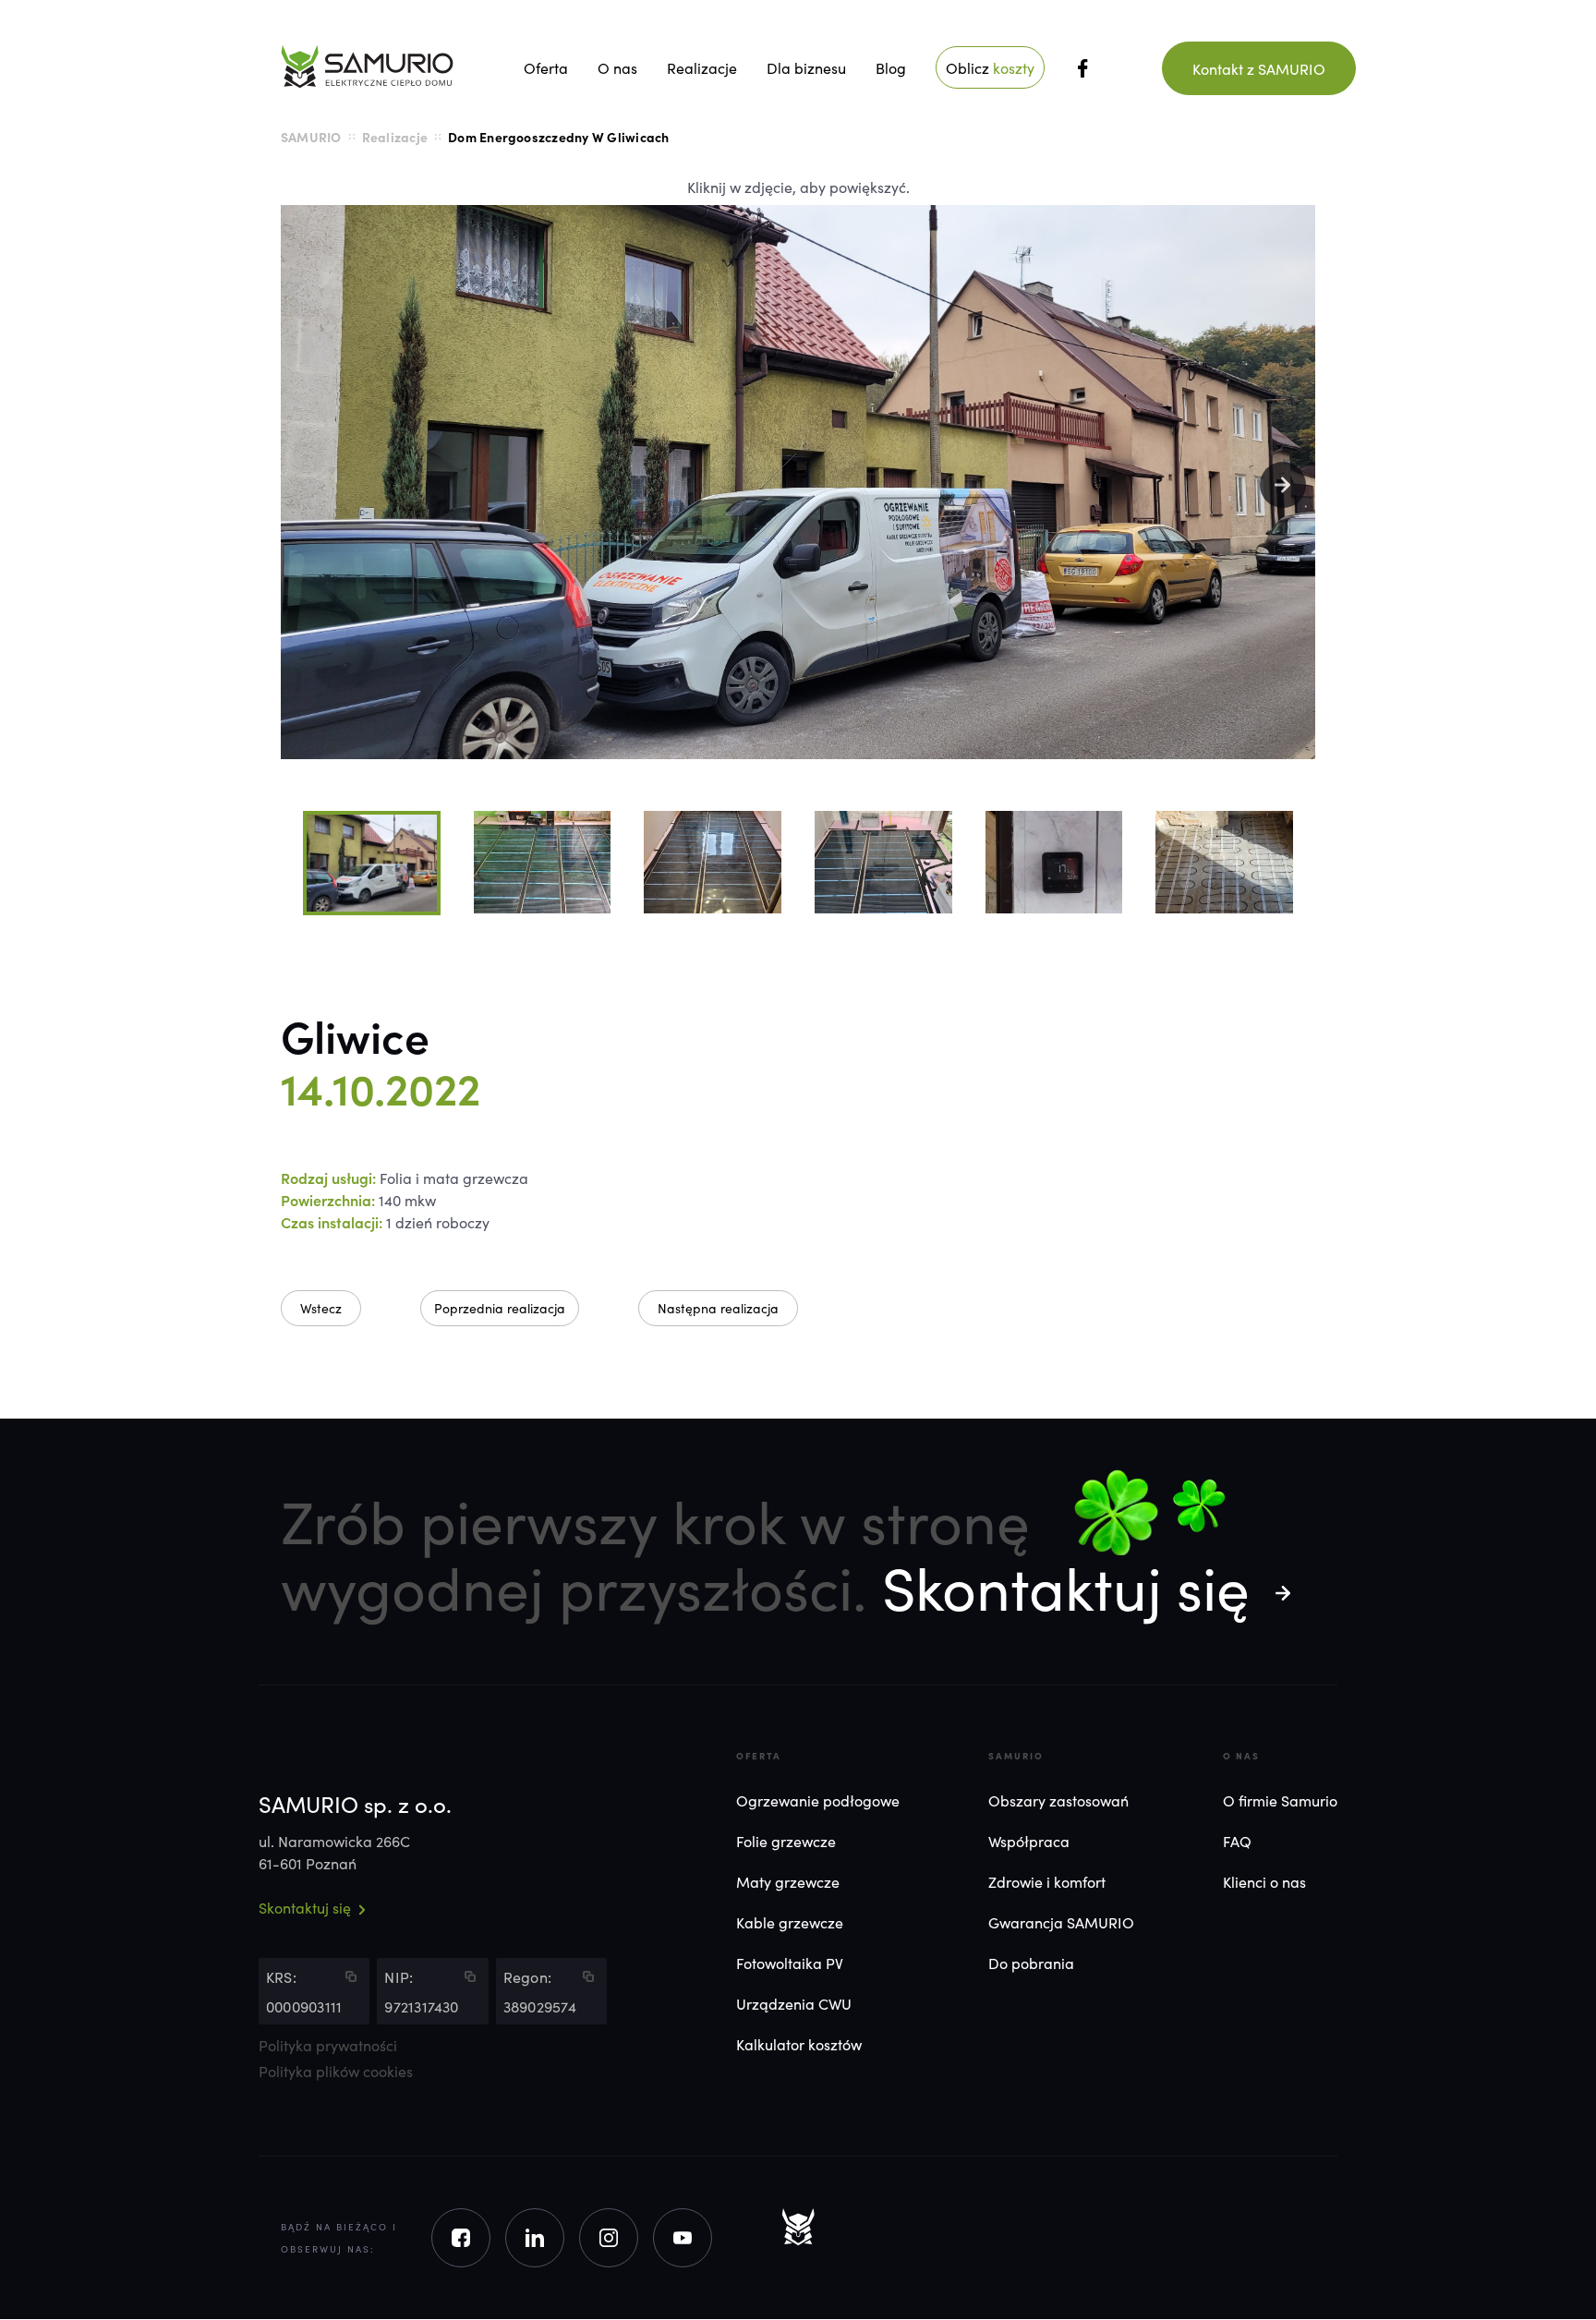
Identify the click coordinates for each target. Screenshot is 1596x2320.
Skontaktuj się (1066, 1585)
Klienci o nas (1264, 1881)
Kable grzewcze (790, 1922)
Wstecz (321, 1308)
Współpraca (1029, 1841)
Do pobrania (1031, 1963)
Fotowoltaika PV (790, 1963)
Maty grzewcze (788, 1881)
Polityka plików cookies (336, 2072)
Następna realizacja (718, 1308)
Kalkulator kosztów (799, 2044)
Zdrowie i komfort (1047, 1881)
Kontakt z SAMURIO (1259, 68)
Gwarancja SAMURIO (1061, 1922)
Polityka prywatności (328, 2046)
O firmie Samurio (1280, 1800)
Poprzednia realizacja (500, 1308)
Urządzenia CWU (794, 2003)
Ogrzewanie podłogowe (818, 1800)
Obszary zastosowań (1058, 1800)
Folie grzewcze (786, 1841)
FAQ (1237, 1841)
